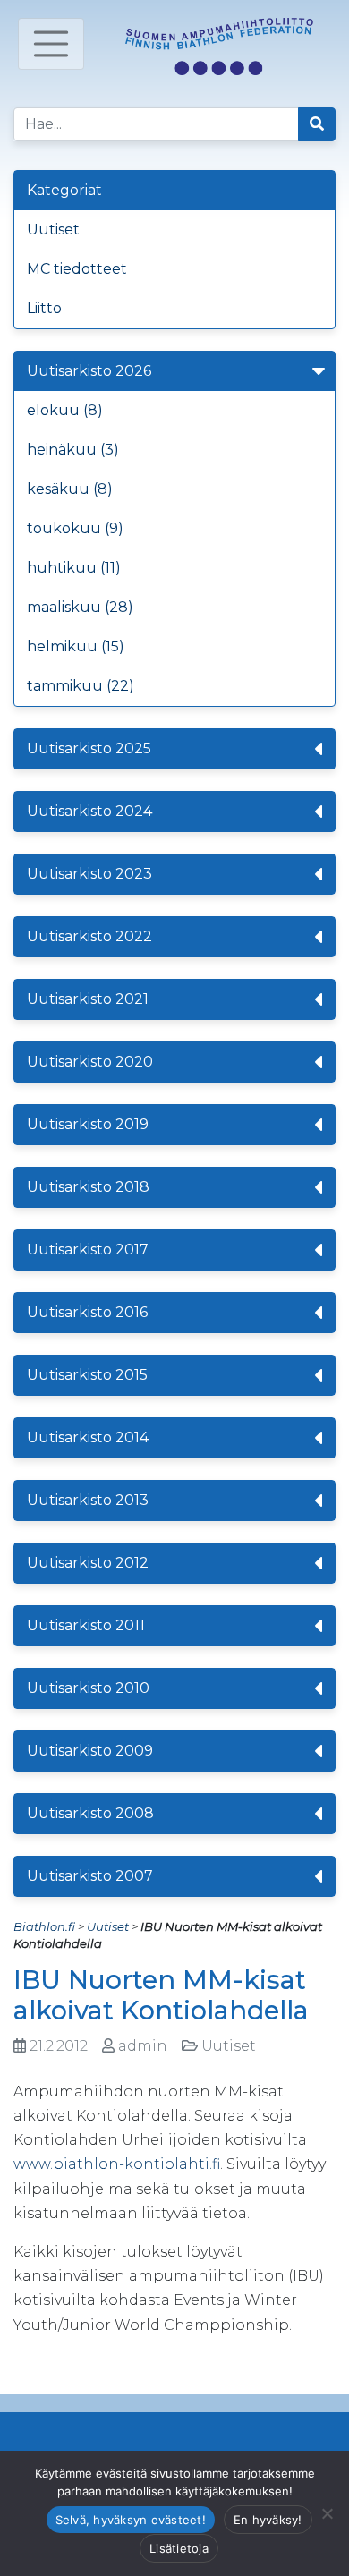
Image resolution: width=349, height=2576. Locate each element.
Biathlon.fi (44, 1926)
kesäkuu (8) (70, 489)
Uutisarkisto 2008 (90, 1813)
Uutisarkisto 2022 (89, 936)
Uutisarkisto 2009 (90, 1751)
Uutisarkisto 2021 (88, 999)
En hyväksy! (268, 2520)
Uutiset (53, 230)
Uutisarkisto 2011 (86, 1625)
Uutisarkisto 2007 (90, 1876)
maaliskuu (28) (80, 607)
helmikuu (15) (76, 646)
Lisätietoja (179, 2548)
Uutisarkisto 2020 (90, 1062)
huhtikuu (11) (74, 568)
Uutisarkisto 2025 (89, 748)
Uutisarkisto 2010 (88, 1688)
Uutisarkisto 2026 (89, 371)
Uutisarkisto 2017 (88, 1250)
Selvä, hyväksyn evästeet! (131, 2520)
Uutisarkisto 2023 (89, 874)
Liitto (44, 308)
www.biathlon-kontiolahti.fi (117, 2164)
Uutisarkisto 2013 (88, 1500)
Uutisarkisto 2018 (88, 1187)
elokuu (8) (65, 410)
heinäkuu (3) (73, 450)
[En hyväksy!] (327, 2513)
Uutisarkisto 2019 (88, 1124)
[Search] (317, 124)
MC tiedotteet (77, 269)
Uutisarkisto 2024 (89, 811)
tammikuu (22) (81, 686)
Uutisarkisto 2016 (87, 1312)
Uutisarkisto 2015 (87, 1375)
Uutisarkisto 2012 (88, 1563)
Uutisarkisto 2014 (88, 1437)
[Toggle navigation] (51, 44)
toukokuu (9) (75, 528)
